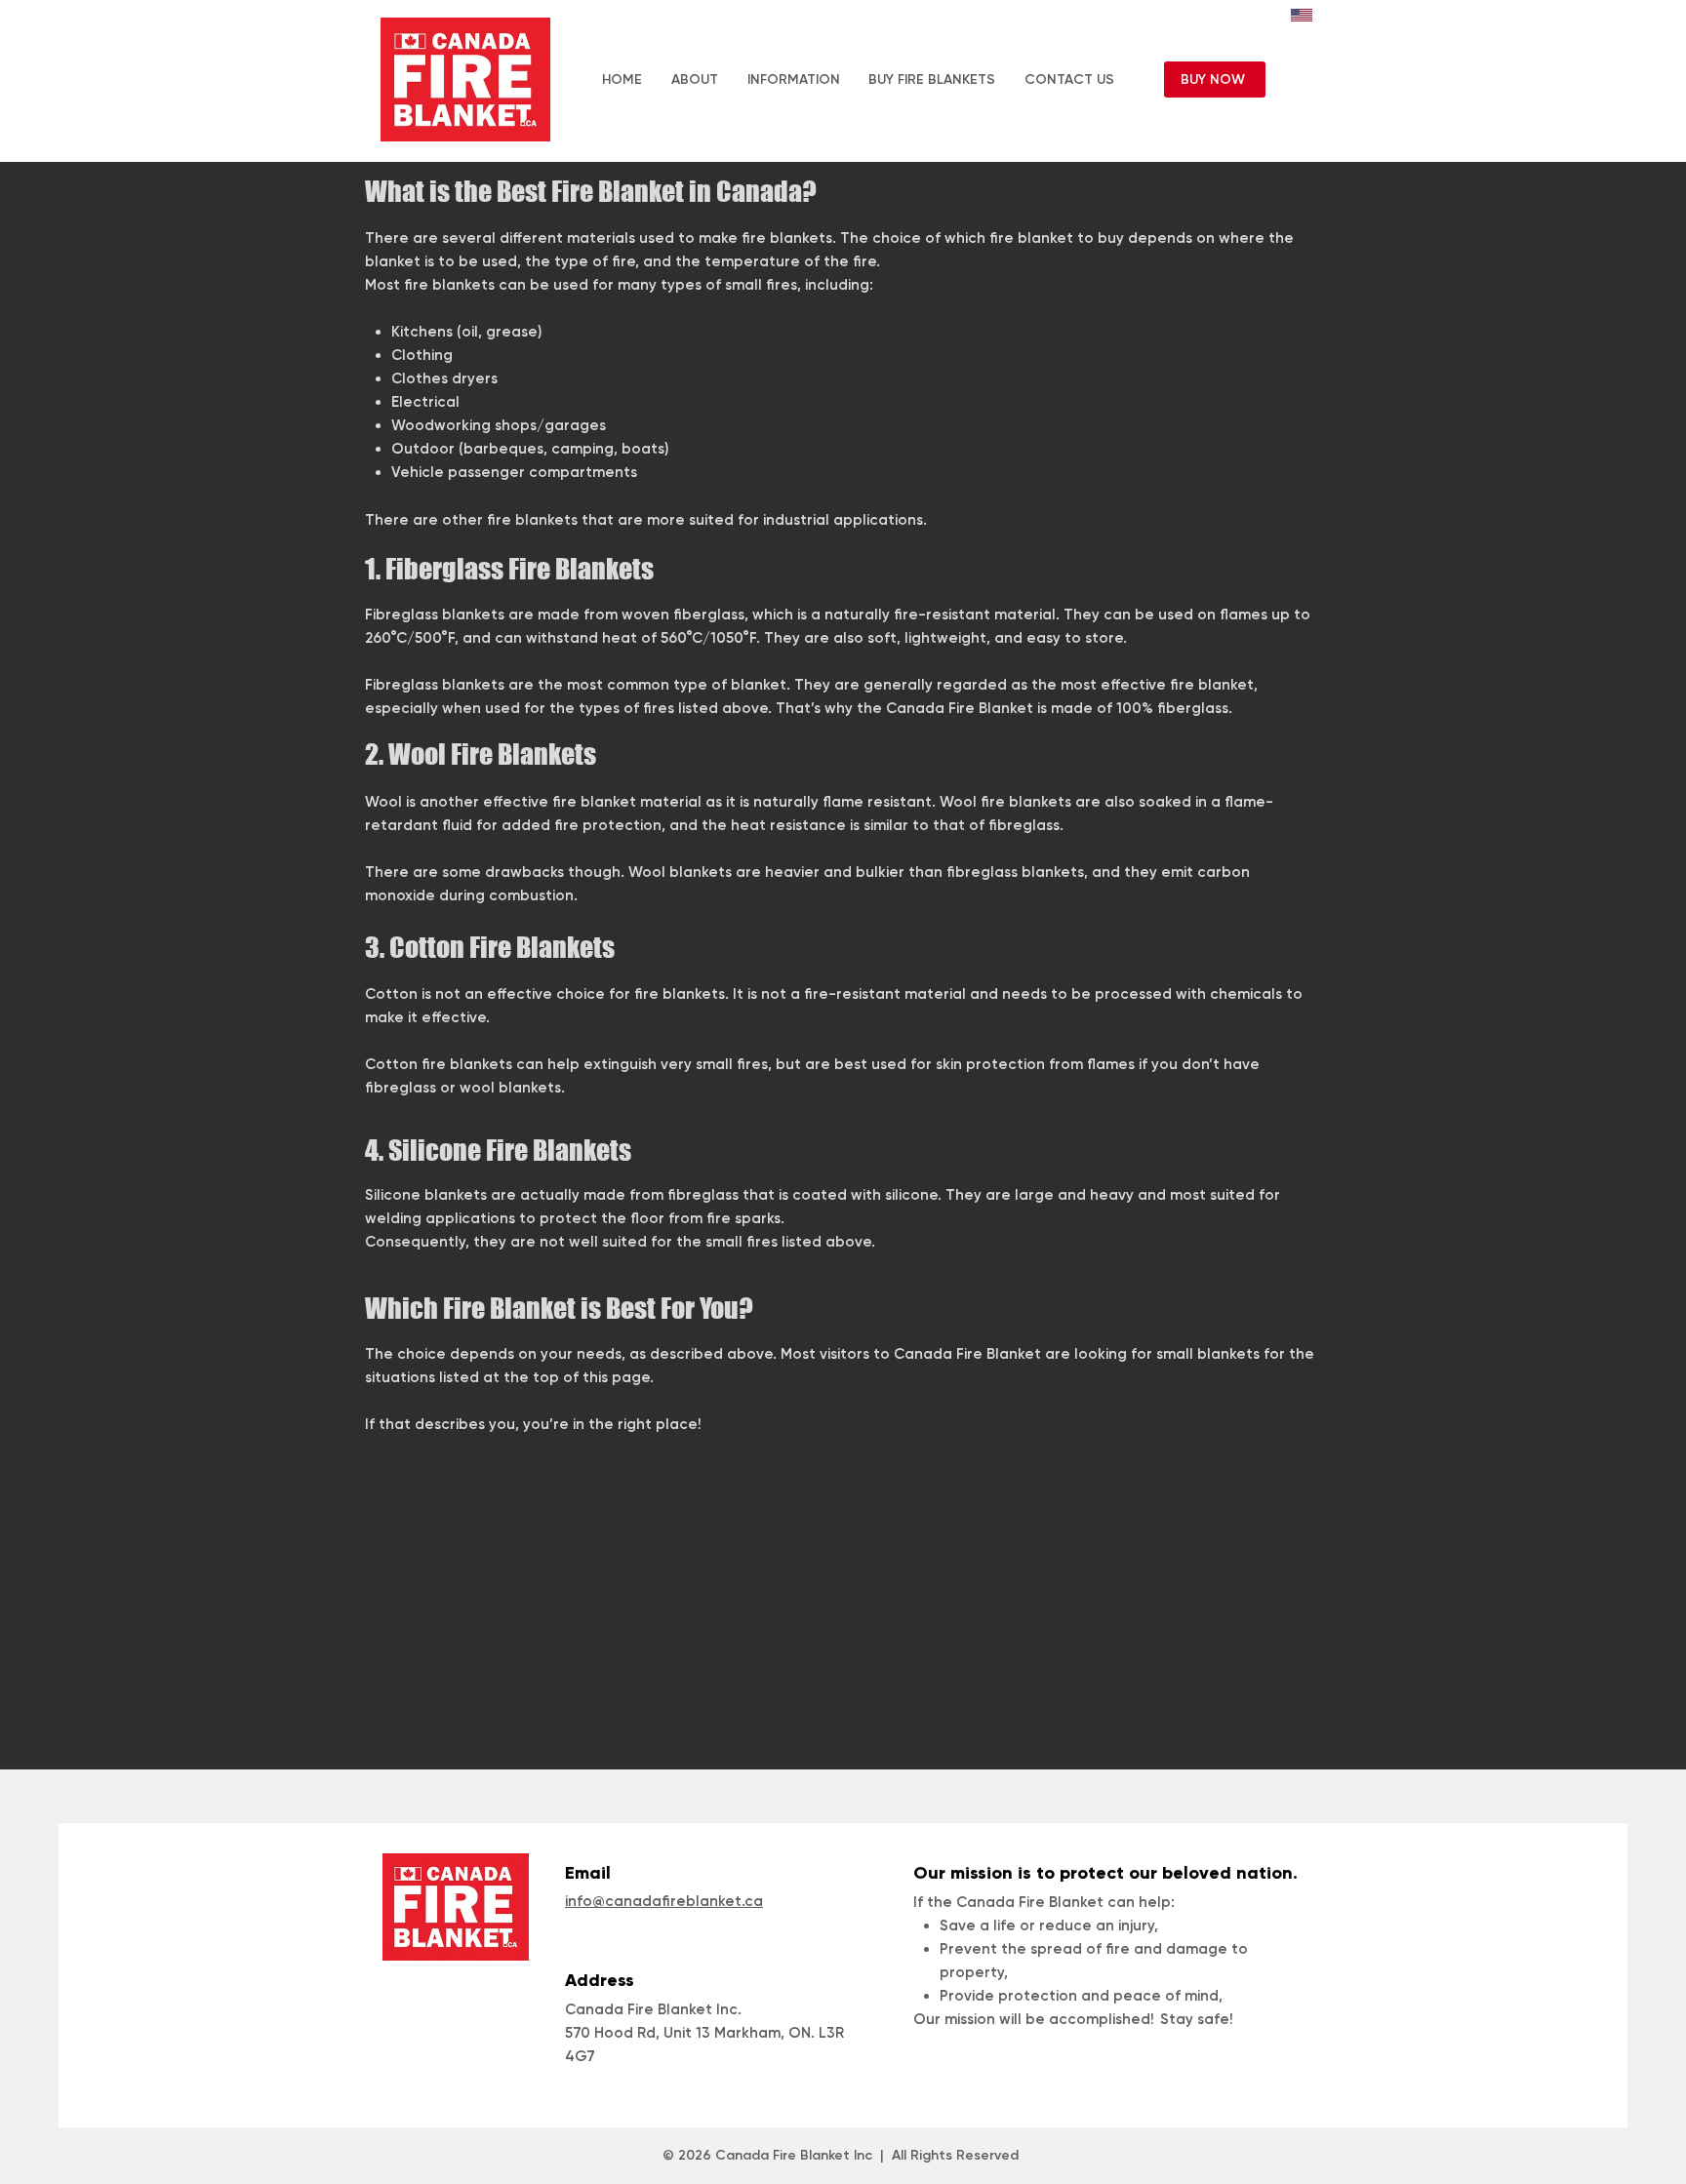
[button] (794, 79)
